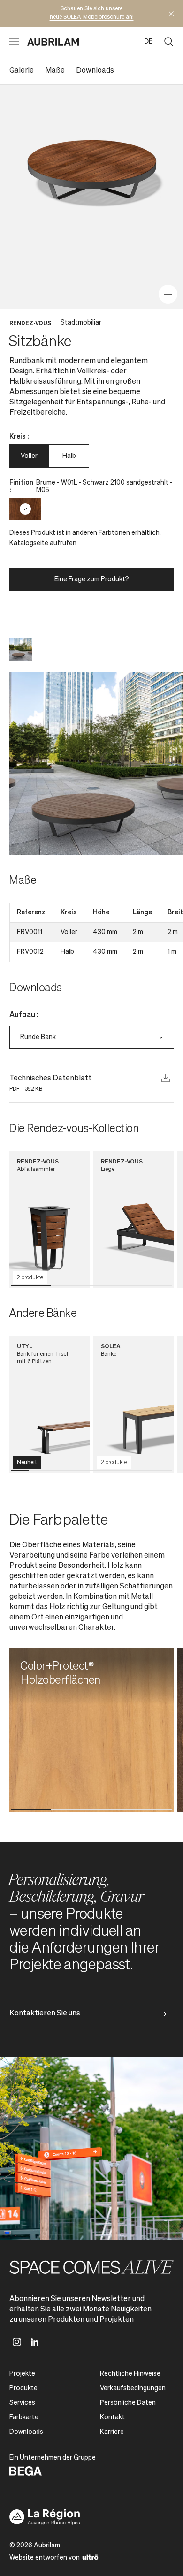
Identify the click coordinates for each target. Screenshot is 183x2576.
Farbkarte (24, 2417)
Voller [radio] (29, 456)
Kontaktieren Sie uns (45, 2014)
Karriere (112, 2432)
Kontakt (112, 2417)
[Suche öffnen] (169, 42)
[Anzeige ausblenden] (171, 14)
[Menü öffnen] (14, 42)
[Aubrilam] (53, 42)
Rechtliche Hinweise (130, 2374)
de (149, 42)
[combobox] (92, 1037)
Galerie (22, 71)
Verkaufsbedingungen (133, 2388)
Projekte (22, 2374)
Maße (55, 71)
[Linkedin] (35, 2342)
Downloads (95, 71)
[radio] (25, 509)
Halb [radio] (69, 456)
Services (22, 2403)
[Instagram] (17, 2342)
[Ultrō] (90, 2557)
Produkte (23, 2388)
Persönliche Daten (128, 2403)
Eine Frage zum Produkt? (92, 579)
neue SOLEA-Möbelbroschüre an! (92, 17)
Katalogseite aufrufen (44, 543)
